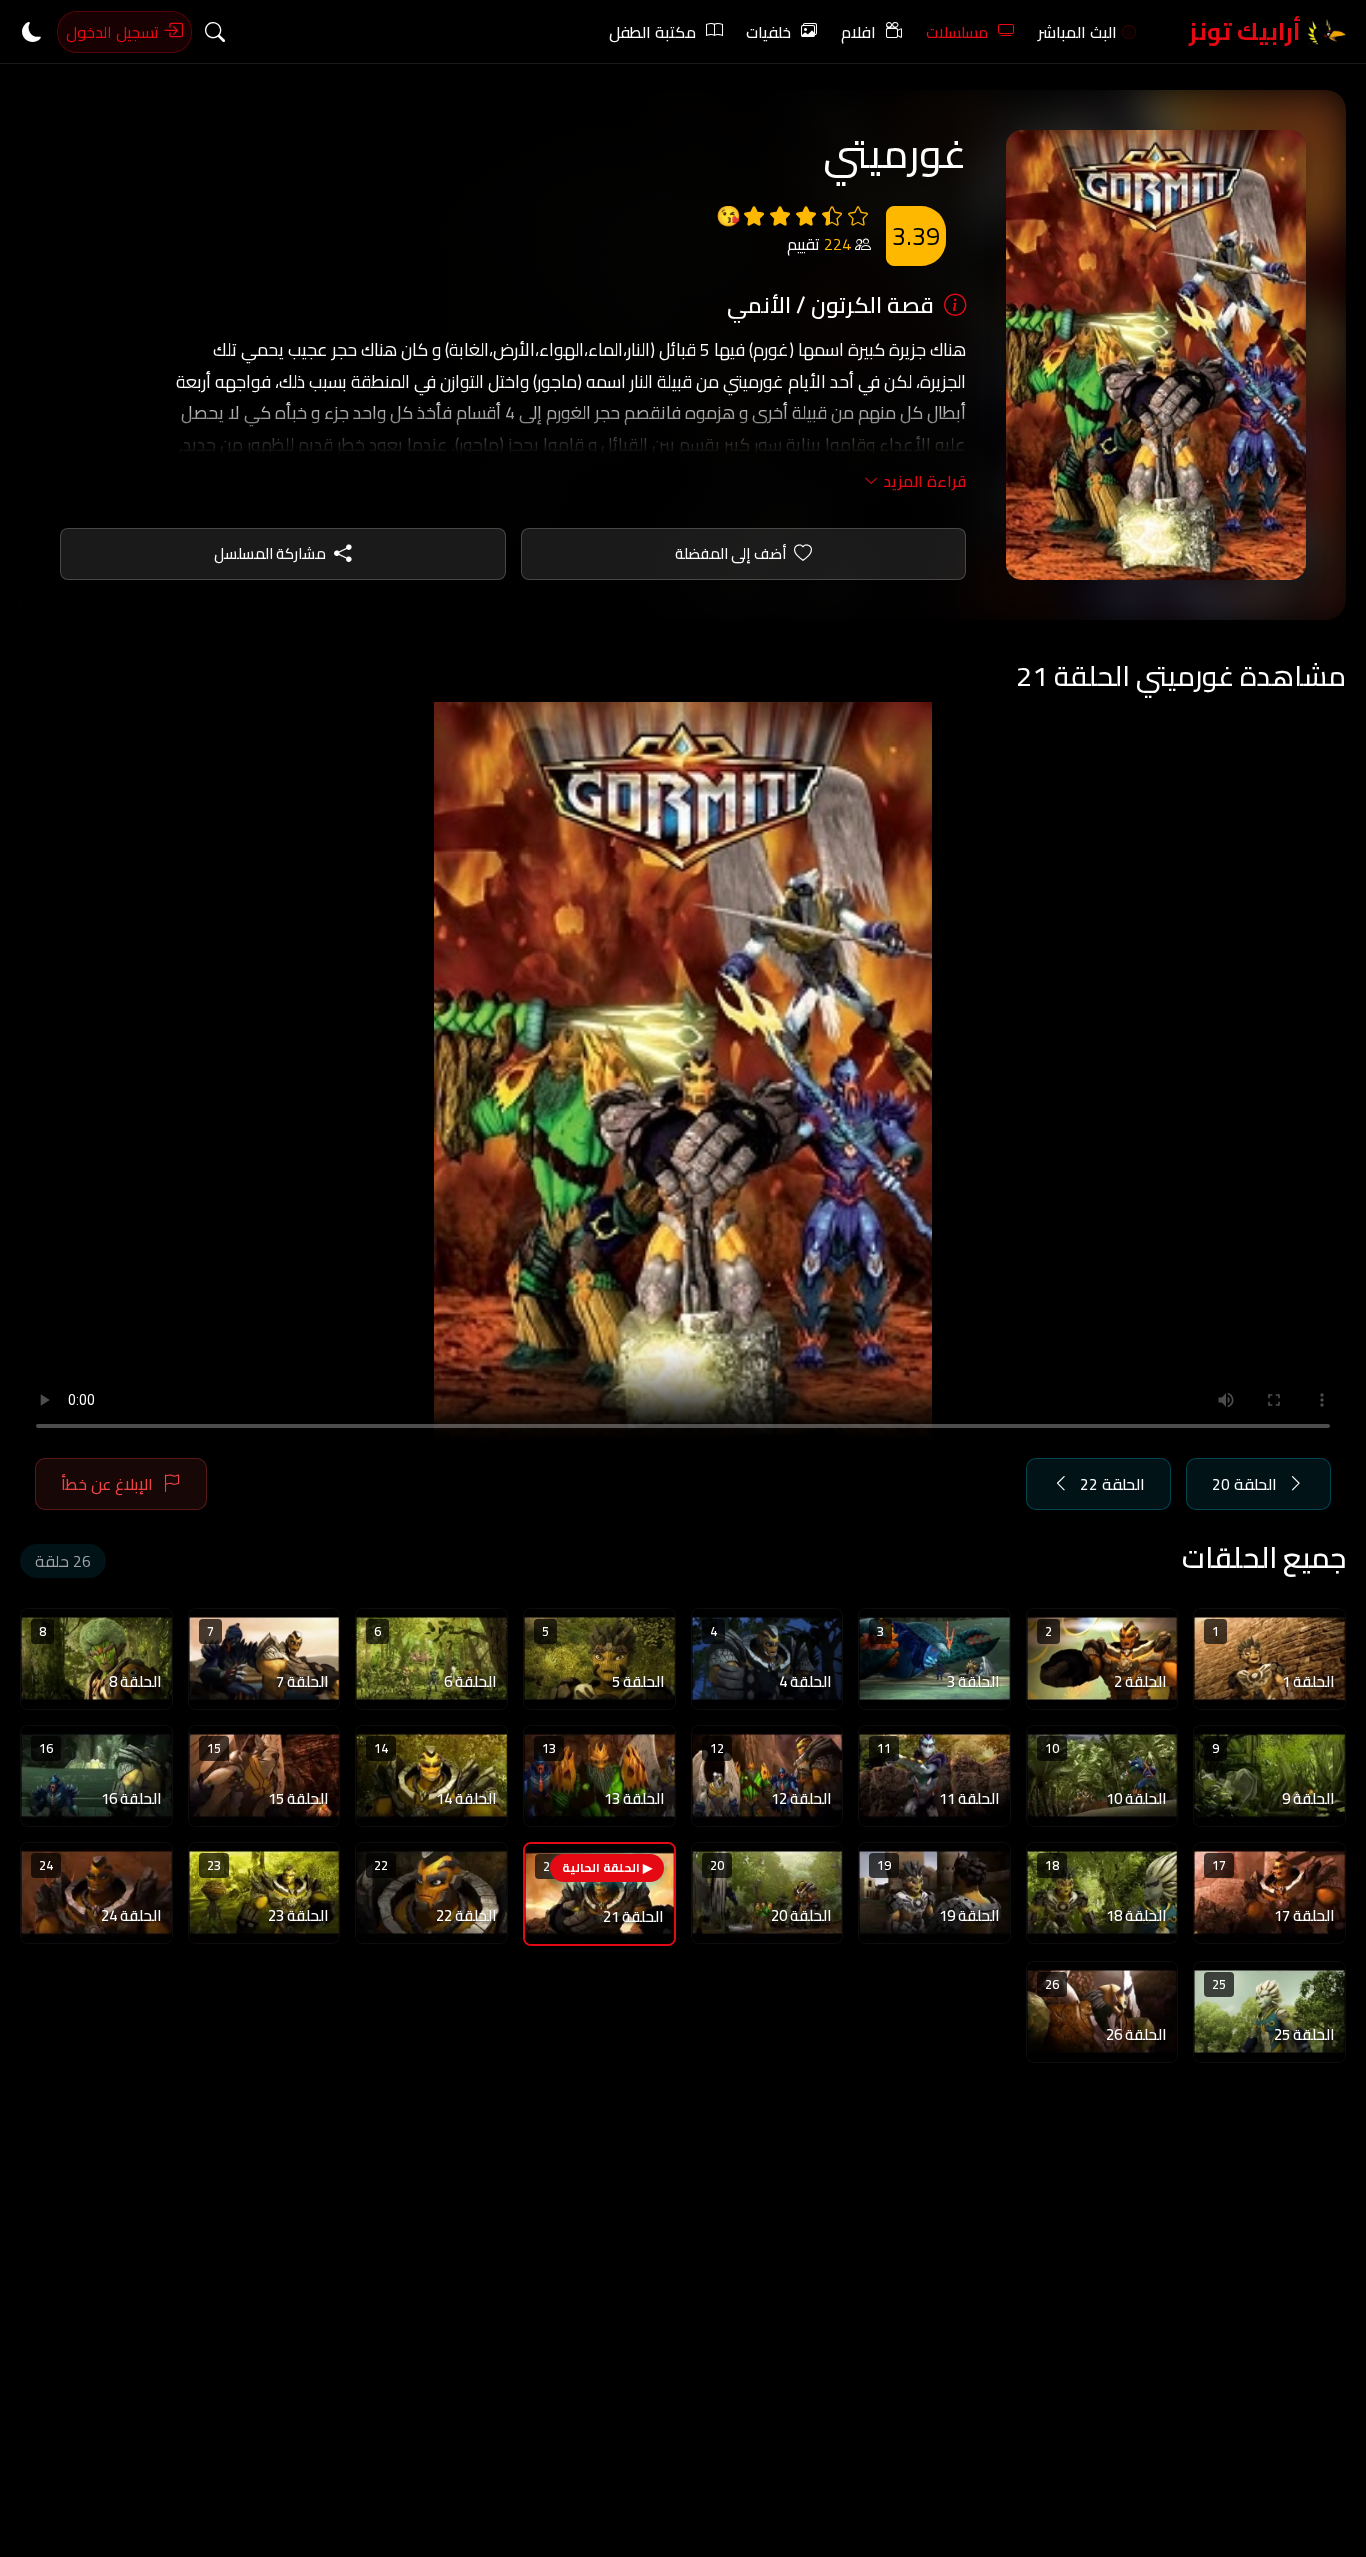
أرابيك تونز (1247, 31)
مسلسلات (957, 32)
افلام (858, 32)
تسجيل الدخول (114, 32)
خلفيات (768, 32)
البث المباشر (1077, 32)
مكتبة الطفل (652, 32)
